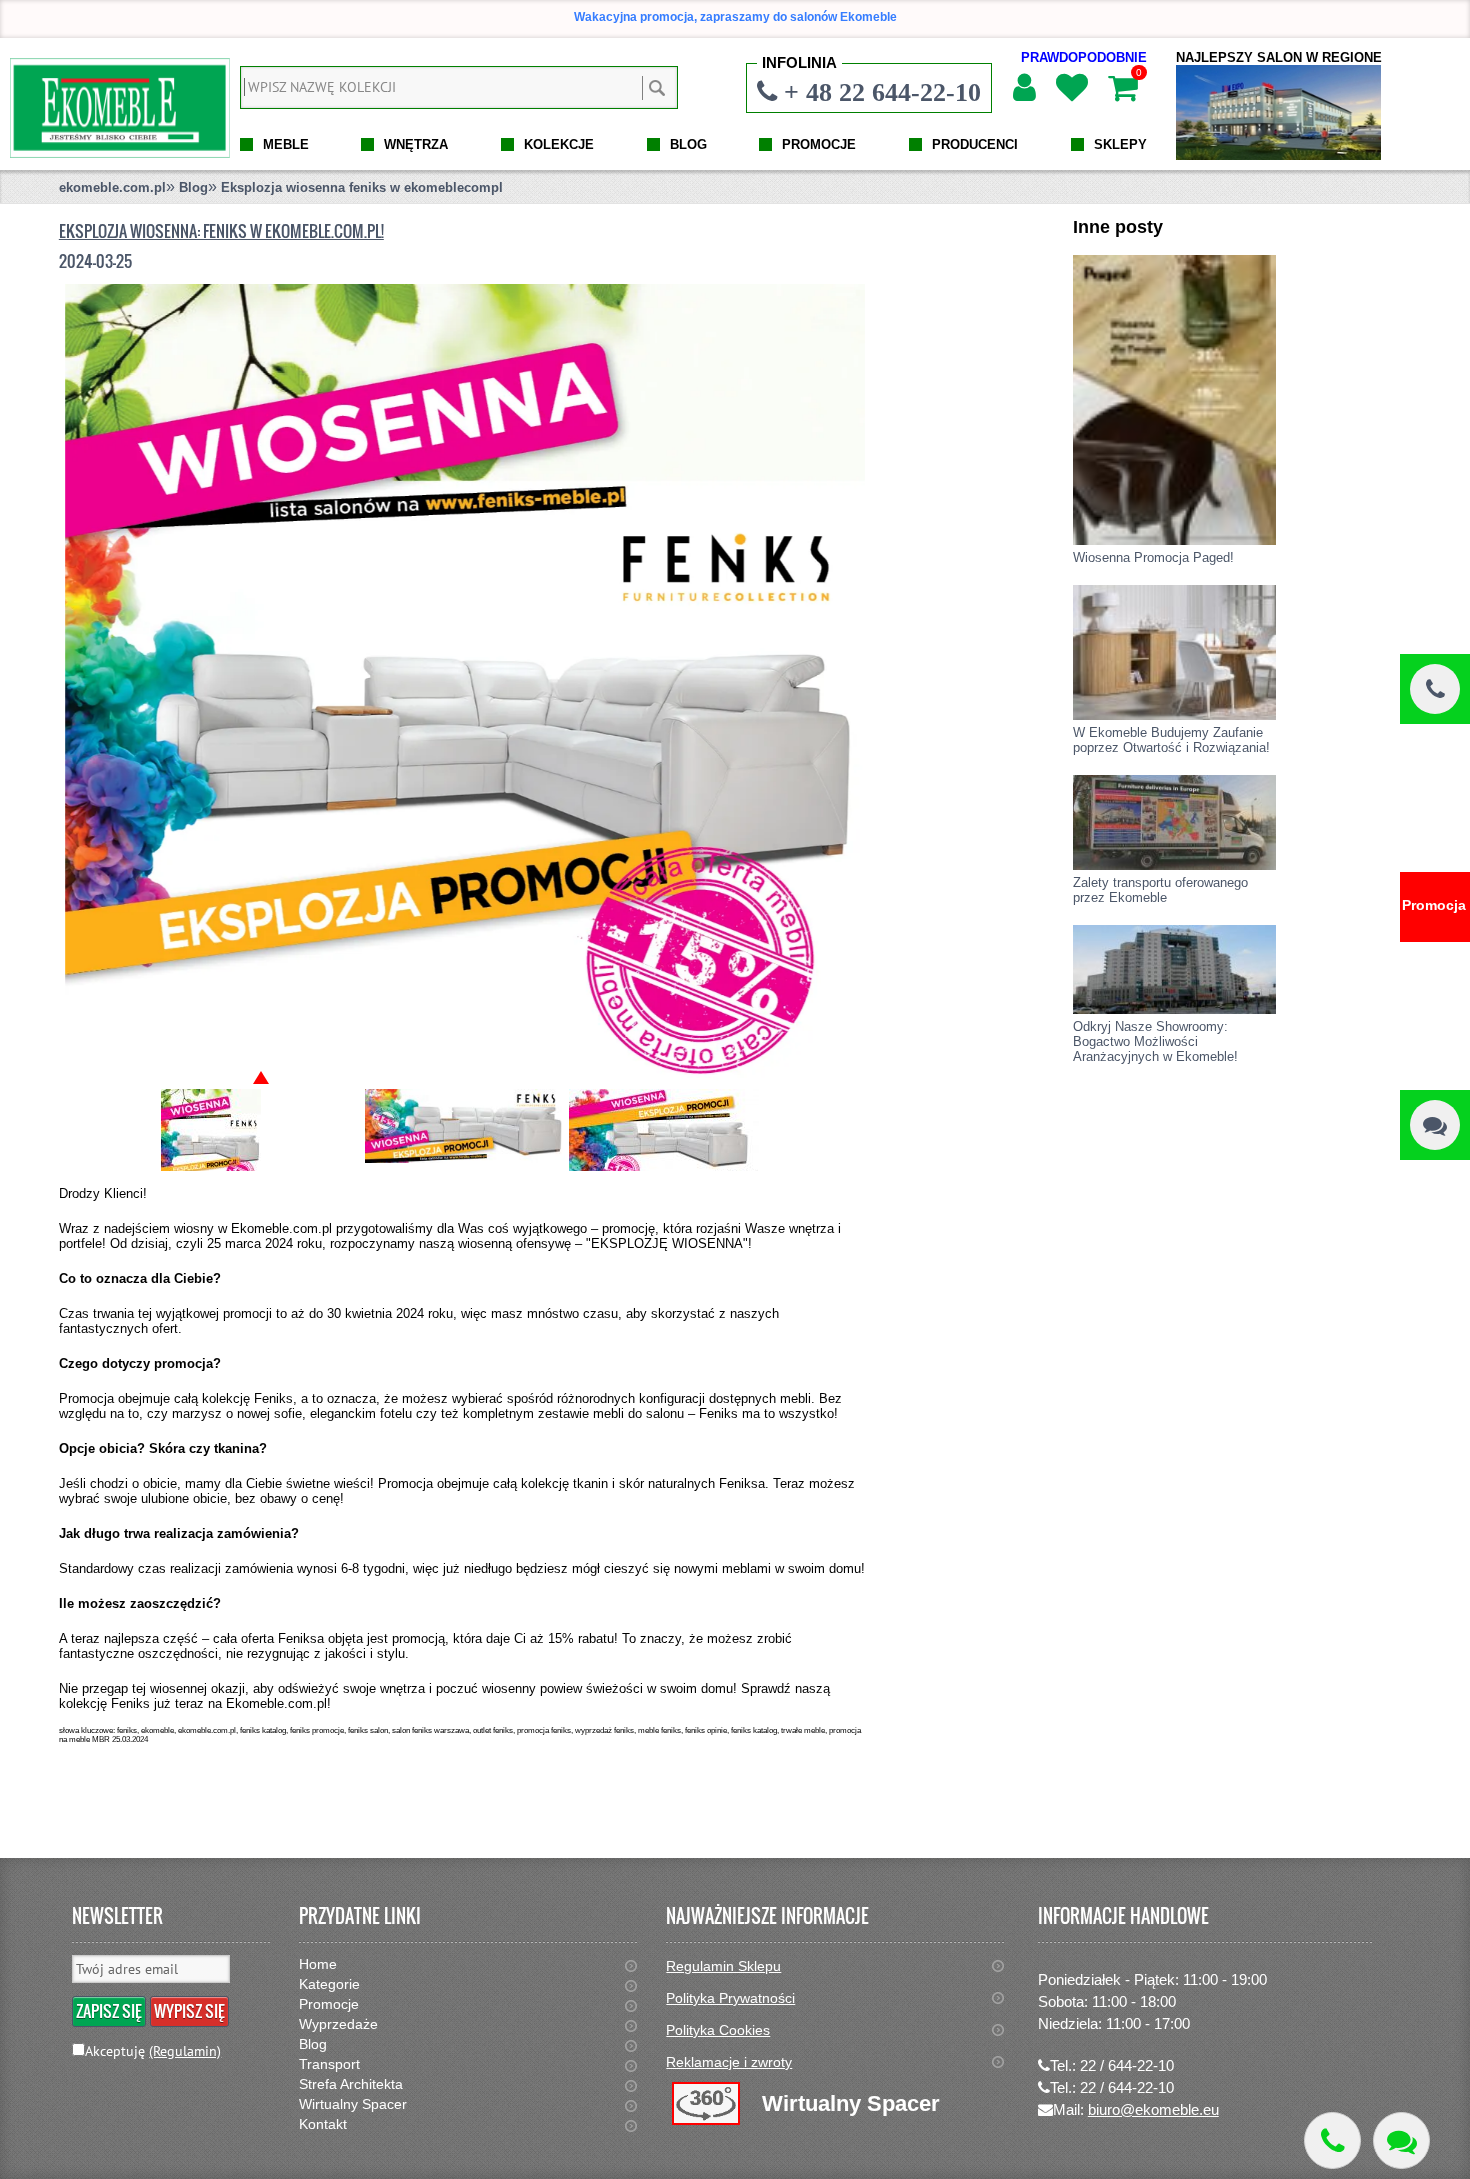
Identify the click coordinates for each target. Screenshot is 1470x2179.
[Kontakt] (1435, 1125)
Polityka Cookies (718, 2030)
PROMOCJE (819, 144)
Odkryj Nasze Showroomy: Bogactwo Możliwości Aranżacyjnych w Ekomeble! (1155, 1041)
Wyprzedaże (338, 2024)
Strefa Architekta (351, 2084)
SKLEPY (1120, 144)
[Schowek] (1071, 88)
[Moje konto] (1023, 88)
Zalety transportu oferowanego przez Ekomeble (1160, 890)
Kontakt (323, 2124)
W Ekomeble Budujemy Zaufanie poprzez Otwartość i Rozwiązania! (1171, 740)
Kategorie (329, 1984)
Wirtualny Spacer (353, 2104)
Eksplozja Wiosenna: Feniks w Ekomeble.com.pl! (221, 231)
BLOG (688, 144)
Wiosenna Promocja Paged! (1153, 557)
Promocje (329, 2004)
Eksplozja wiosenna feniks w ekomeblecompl (362, 187)
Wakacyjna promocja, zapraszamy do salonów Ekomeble (735, 17)
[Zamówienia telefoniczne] (1435, 689)
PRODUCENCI (975, 144)
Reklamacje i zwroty (729, 2062)
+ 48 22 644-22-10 (882, 92)
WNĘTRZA (416, 144)
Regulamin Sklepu (723, 1966)
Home (318, 1964)
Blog (193, 187)
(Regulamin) (185, 2051)
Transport (329, 2064)
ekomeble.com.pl (112, 187)
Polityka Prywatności (730, 1998)
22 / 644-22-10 (1127, 2065)
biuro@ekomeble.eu (1153, 2109)
